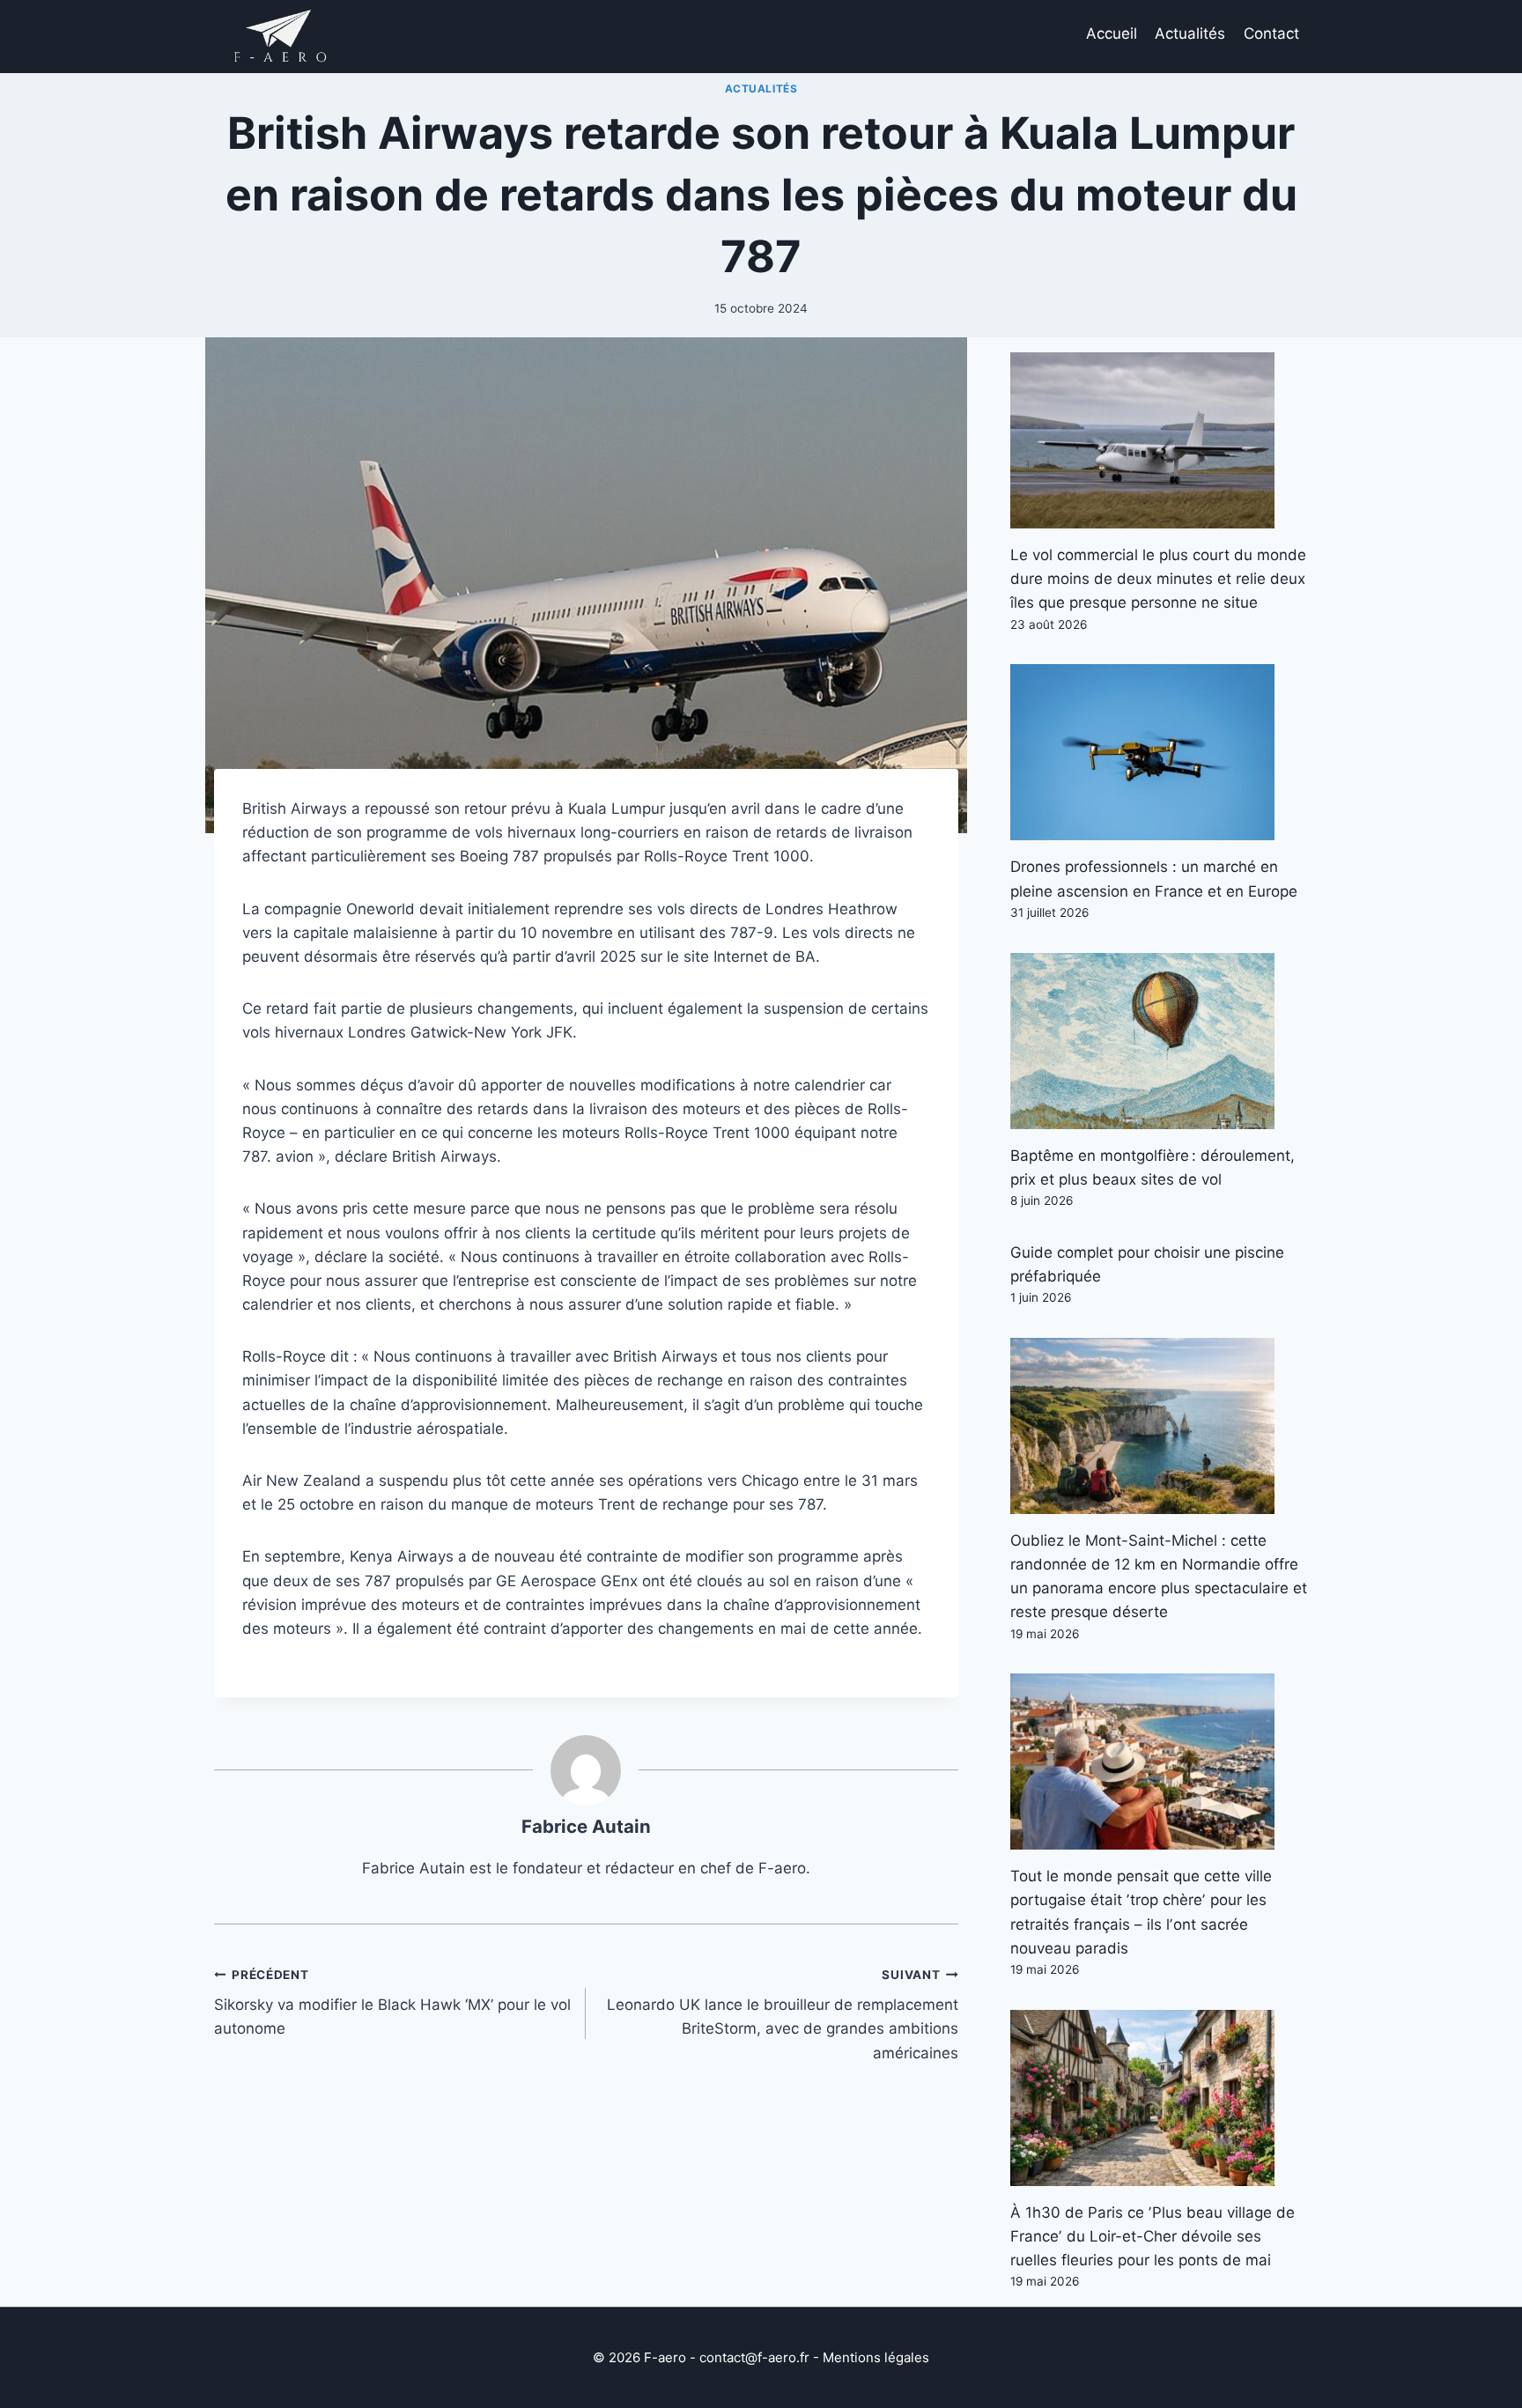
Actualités (1190, 33)
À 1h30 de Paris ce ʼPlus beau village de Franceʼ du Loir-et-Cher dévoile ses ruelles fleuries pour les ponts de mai (1153, 2236)
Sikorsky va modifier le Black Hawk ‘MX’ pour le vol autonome (392, 2003)
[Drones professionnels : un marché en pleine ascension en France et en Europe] (1159, 752)
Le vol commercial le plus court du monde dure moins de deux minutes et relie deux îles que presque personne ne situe (1158, 579)
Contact (1271, 33)
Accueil (1112, 33)
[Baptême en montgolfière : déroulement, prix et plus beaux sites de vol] (1159, 1041)
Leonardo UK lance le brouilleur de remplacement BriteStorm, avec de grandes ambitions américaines (782, 2015)
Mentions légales (876, 2357)
